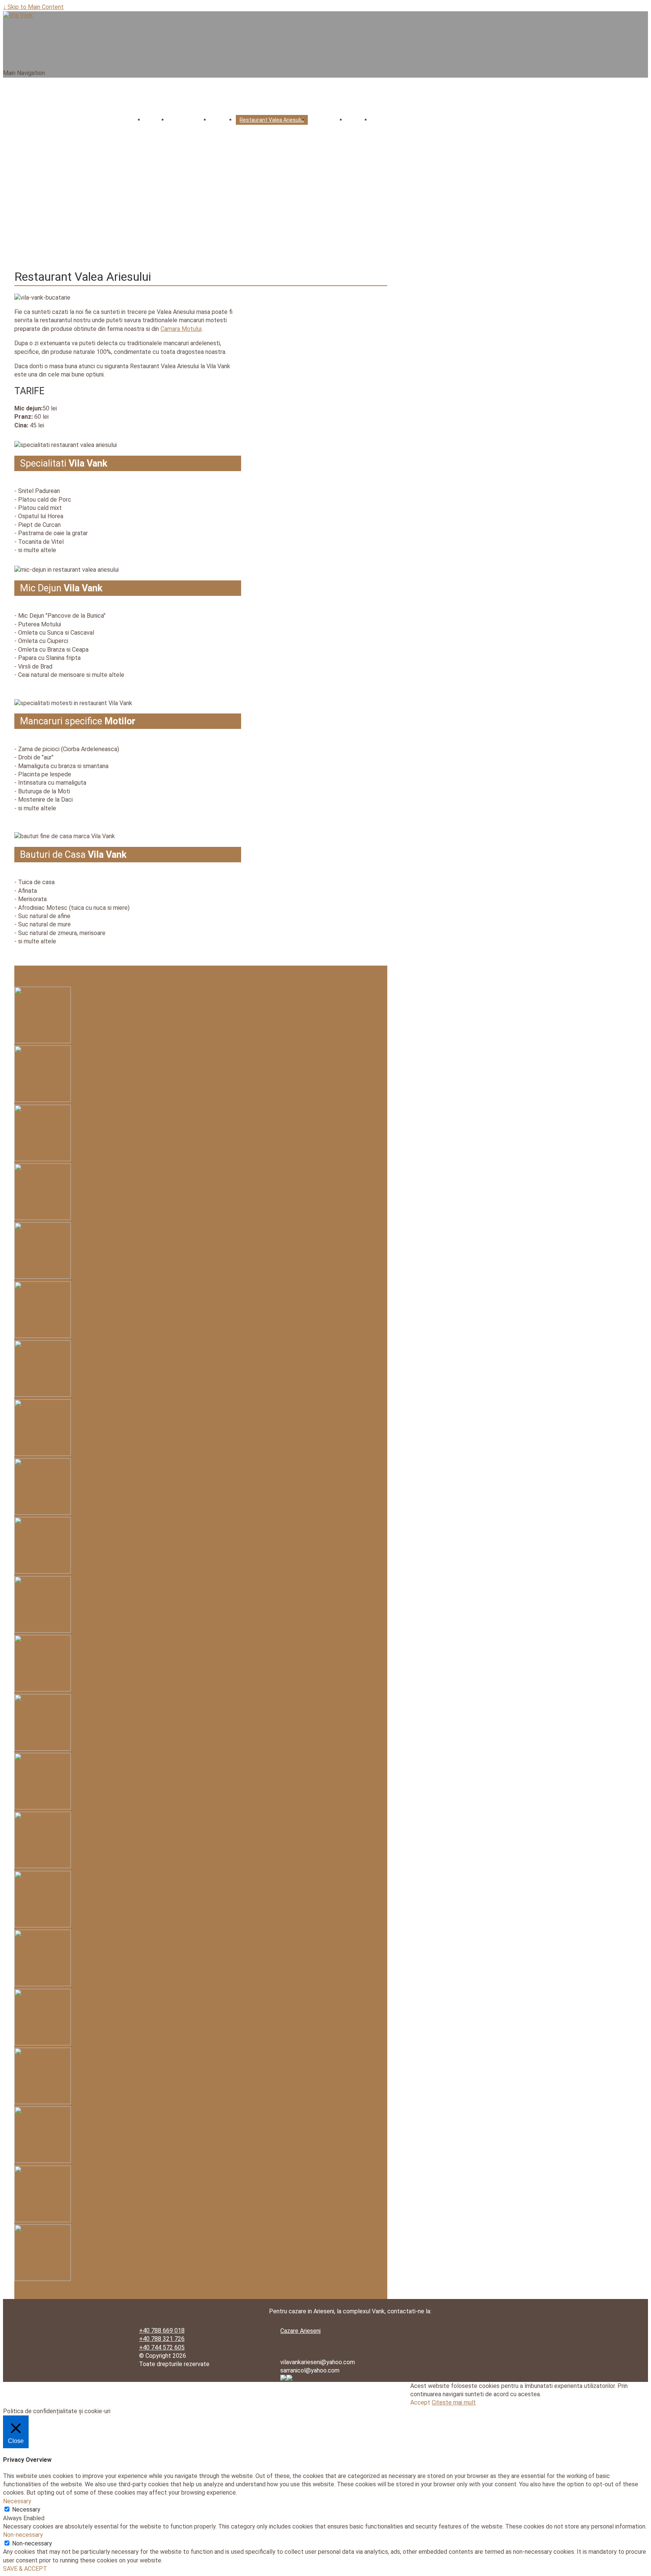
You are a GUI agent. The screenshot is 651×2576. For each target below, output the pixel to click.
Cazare (223, 120)
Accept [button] (420, 2402)
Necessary (26, 2509)
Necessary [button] (17, 2501)
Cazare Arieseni (300, 2331)
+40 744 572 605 (162, 2347)
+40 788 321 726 (162, 2339)
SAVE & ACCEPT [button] (25, 2569)
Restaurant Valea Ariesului (272, 120)
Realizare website (304, 2387)
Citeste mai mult (454, 2402)
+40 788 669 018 (162, 2330)
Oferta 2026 (327, 120)
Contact (385, 120)
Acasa (156, 120)
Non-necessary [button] (23, 2535)
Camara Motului (181, 329)
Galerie (358, 120)
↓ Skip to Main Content (33, 7)
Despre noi (185, 120)
